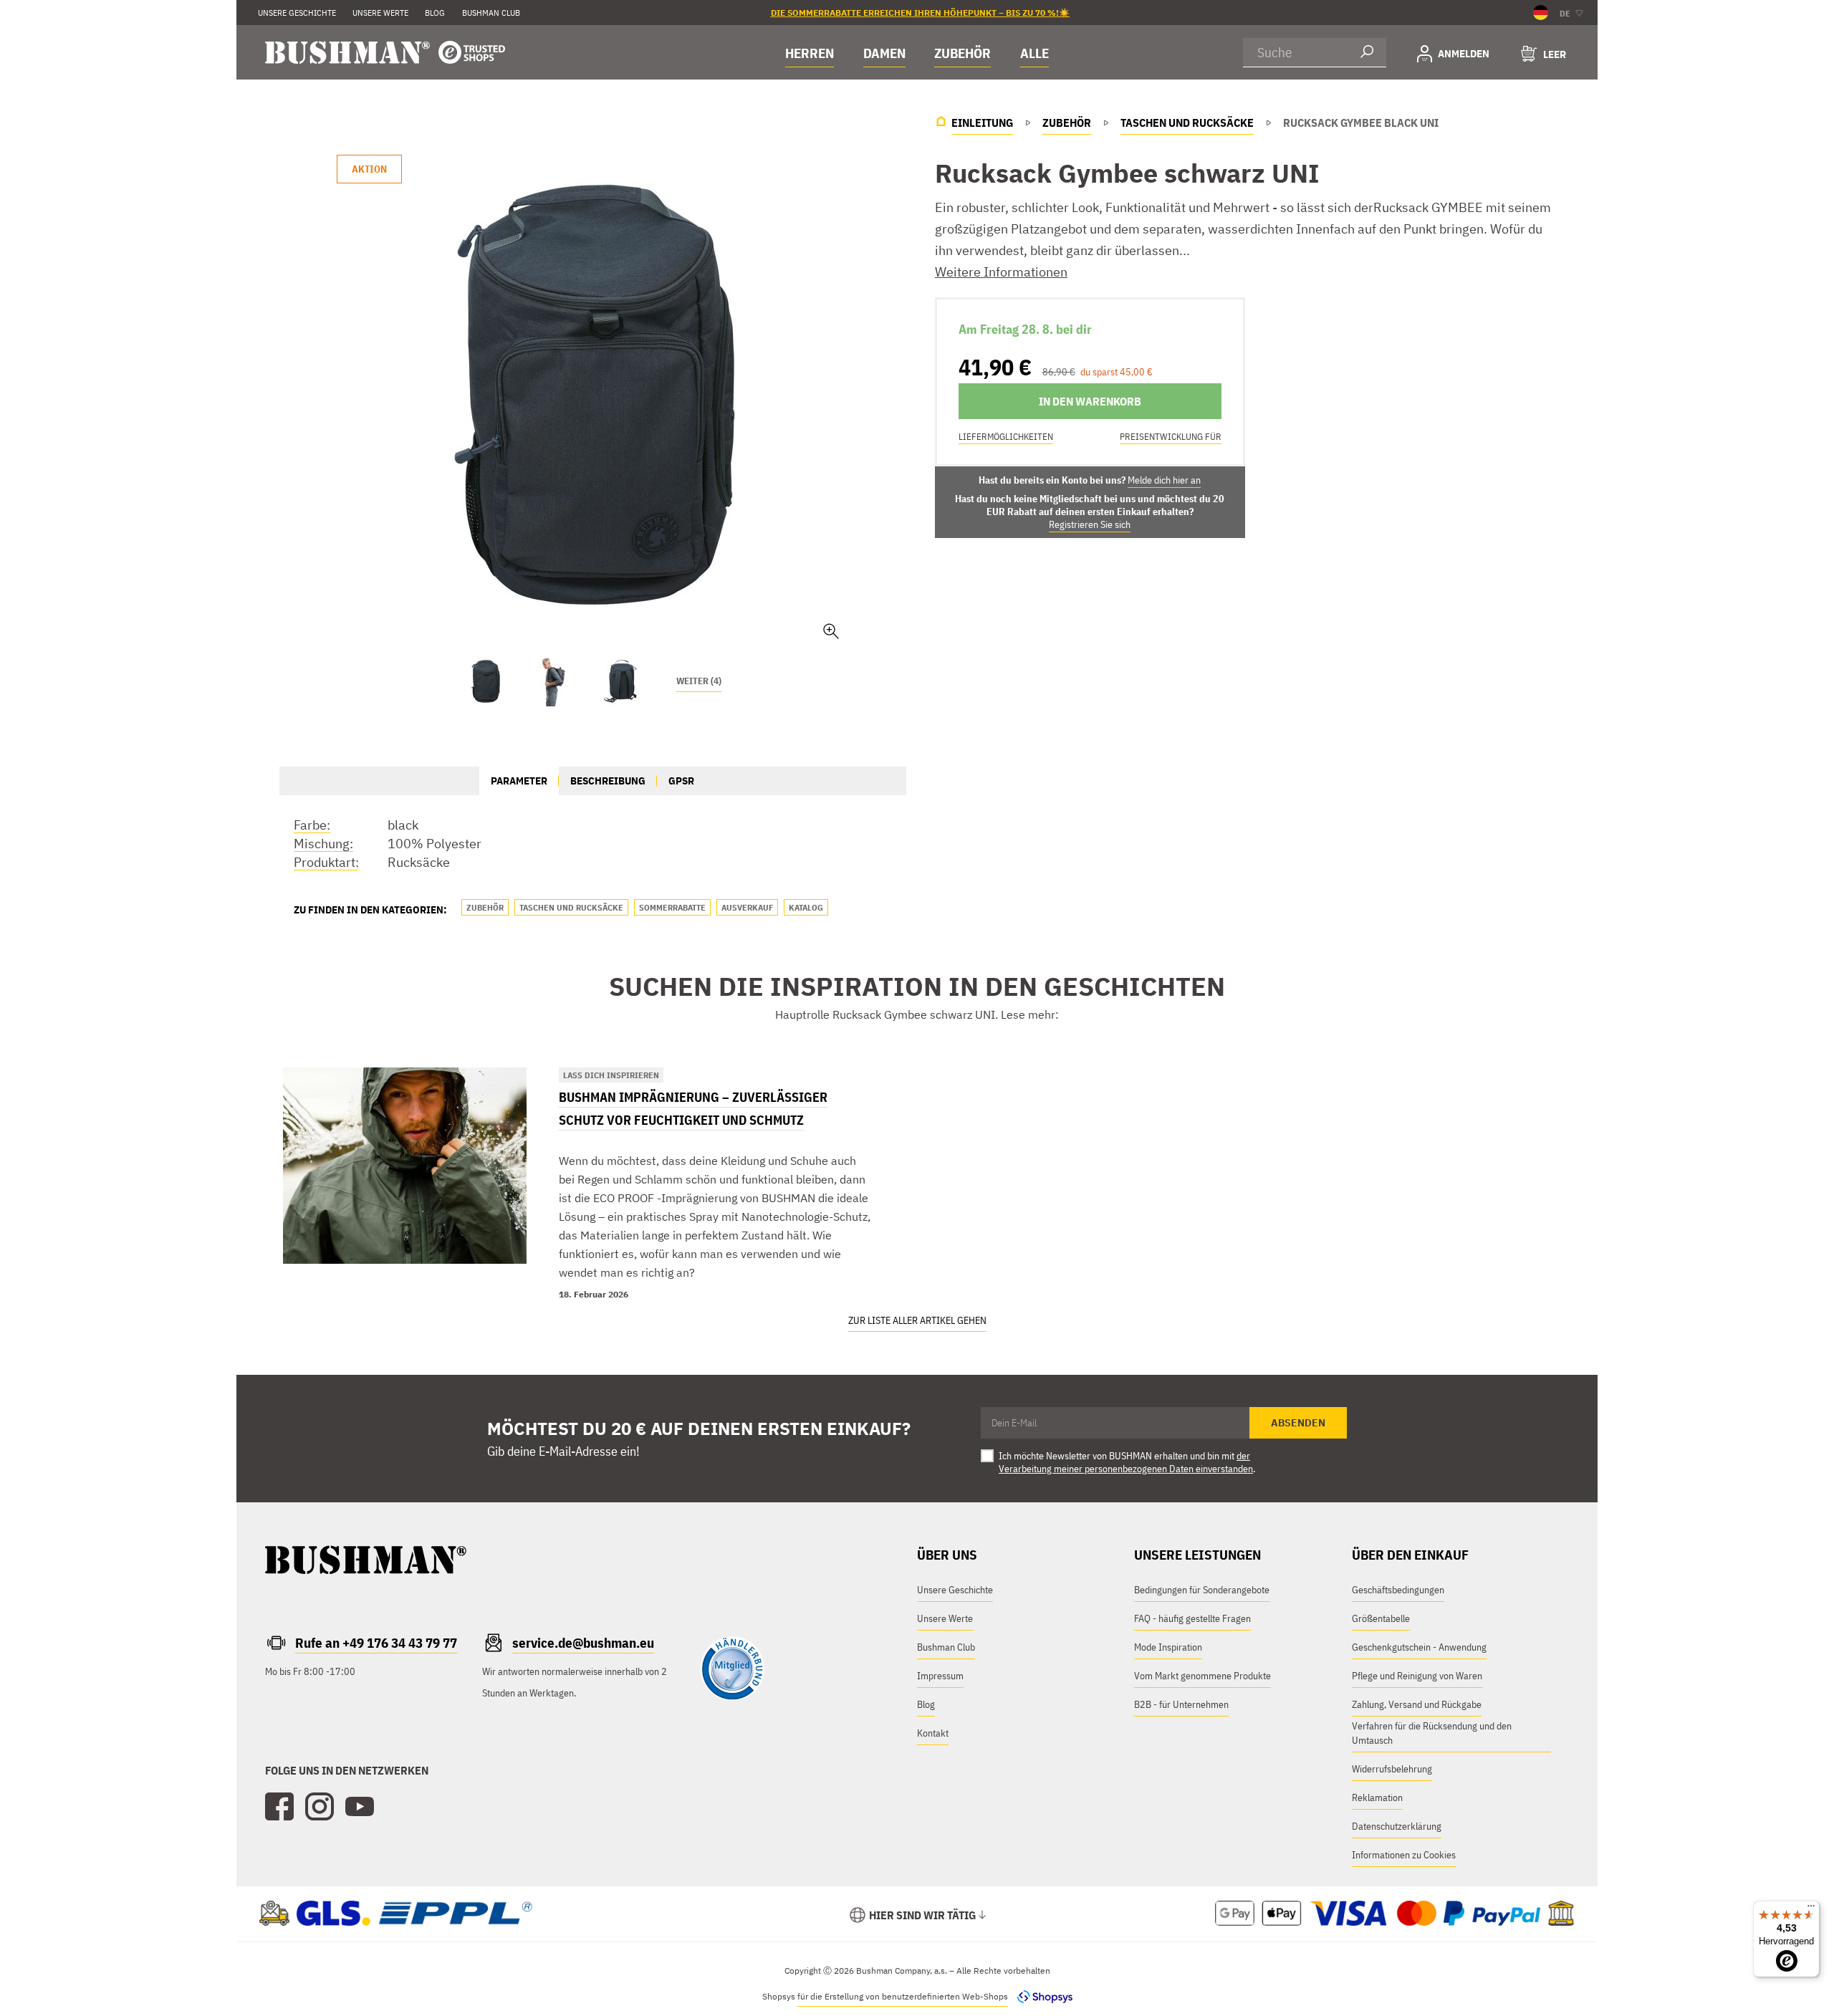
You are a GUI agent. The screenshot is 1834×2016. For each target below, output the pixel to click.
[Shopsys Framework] (1041, 1996)
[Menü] (1811, 1909)
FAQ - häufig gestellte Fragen (1192, 1618)
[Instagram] (320, 1807)
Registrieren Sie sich (1090, 524)
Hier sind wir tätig (922, 1915)
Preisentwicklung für (1171, 437)
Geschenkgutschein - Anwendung (1419, 1647)
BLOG (435, 13)
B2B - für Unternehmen (1181, 1704)
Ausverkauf (747, 907)
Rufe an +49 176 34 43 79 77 (376, 1643)
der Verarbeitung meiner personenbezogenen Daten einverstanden (1126, 1462)
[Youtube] (360, 1807)
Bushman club (491, 13)
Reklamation (1377, 1797)
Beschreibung (608, 781)
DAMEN (884, 53)
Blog (926, 1704)
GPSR (681, 781)
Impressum (940, 1676)
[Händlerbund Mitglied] (732, 1697)
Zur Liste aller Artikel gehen (917, 1320)
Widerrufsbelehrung (1392, 1769)
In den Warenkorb (1090, 401)
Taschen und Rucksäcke (571, 907)
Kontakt (933, 1733)
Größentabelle (1381, 1618)
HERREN (810, 53)
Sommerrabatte (672, 907)
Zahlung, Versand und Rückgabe (1417, 1704)
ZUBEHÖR (962, 53)
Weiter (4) (699, 681)
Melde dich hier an (1164, 480)
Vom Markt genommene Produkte (1202, 1676)
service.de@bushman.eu (583, 1643)
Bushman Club (946, 1647)
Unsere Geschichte (297, 13)
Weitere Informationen (1001, 272)
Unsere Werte (380, 13)
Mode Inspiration (1168, 1647)
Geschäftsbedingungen (1398, 1590)
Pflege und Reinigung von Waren (1417, 1676)
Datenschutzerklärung (1397, 1826)
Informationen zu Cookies (1404, 1855)
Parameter (519, 781)
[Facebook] (279, 1807)
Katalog (806, 907)
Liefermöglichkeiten (1006, 437)
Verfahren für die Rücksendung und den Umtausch (1432, 1733)
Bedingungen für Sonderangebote (1202, 1590)
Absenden (1298, 1423)
